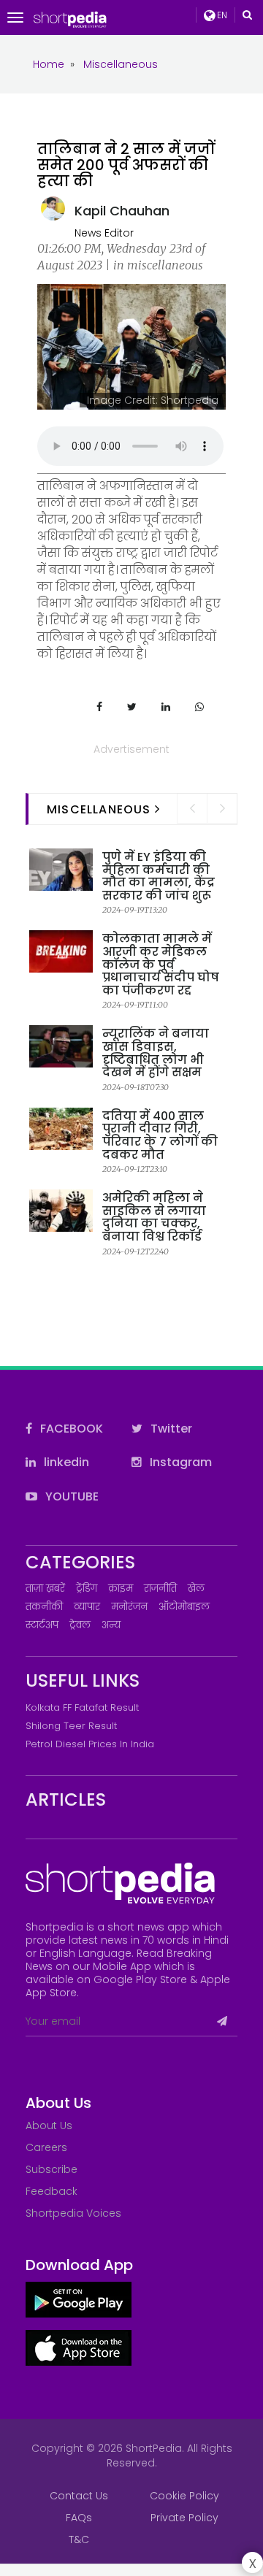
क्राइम (121, 1588)
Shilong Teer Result (71, 1726)
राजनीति (160, 1588)
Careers (46, 2147)
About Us (49, 2125)
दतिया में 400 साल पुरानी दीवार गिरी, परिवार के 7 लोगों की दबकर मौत (160, 1135)
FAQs (79, 2518)
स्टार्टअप (42, 1625)
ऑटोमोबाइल (184, 1607)
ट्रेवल (80, 1625)
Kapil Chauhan (122, 211)
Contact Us (79, 2496)
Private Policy (184, 2518)
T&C (79, 2539)
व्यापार (87, 1607)
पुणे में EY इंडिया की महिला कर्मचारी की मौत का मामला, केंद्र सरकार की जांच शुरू (159, 876)
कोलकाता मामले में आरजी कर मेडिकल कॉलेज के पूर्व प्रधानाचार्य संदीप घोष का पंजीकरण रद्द (161, 964)
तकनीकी (44, 1607)
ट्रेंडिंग (87, 1588)
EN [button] (221, 15)
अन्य (111, 1625)
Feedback (52, 2191)
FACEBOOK (70, 1429)
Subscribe (52, 2169)
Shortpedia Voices (73, 2213)
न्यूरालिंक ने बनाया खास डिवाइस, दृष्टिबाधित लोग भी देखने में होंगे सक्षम (156, 1053)
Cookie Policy (184, 2496)
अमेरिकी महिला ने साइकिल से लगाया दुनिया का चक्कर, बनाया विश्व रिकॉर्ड (154, 1217)
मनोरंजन (129, 1607)
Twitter (170, 1429)
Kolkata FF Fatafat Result (82, 1707)
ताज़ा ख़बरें (45, 1588)
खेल (196, 1588)
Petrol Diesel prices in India (90, 1744)
